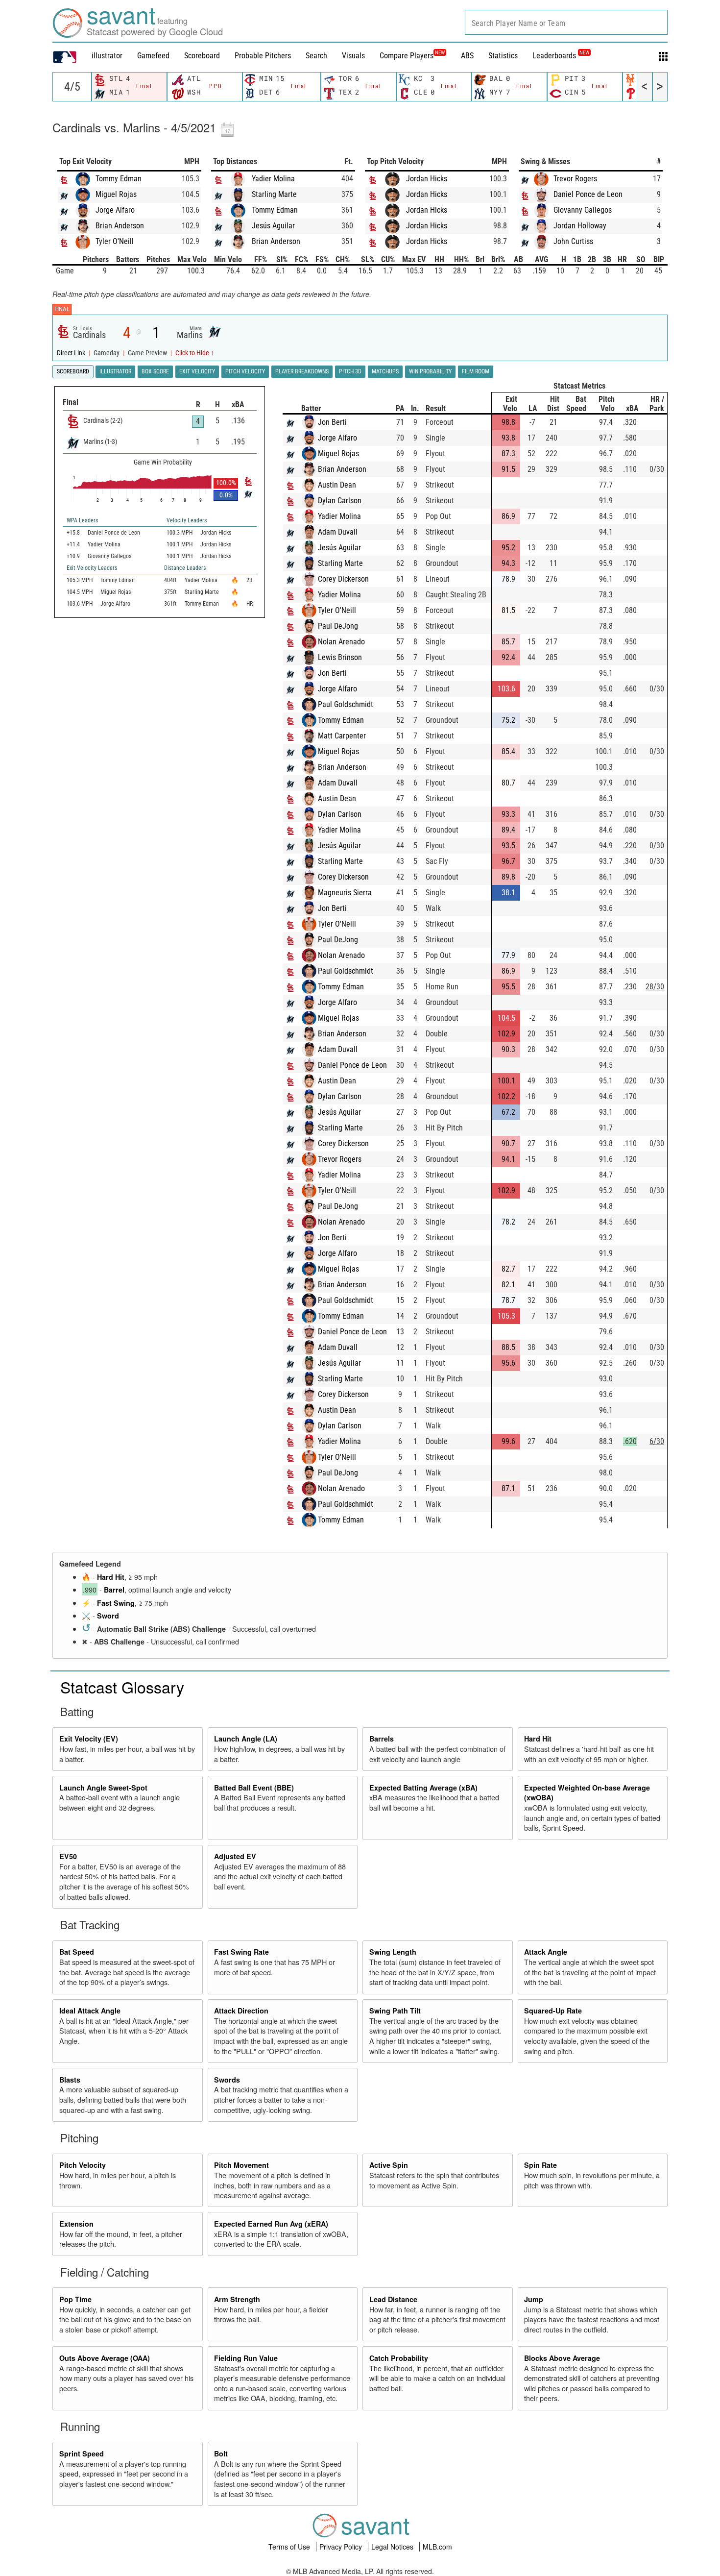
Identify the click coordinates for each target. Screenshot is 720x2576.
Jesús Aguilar (273, 226)
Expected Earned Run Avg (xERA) (271, 2224)
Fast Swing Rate (241, 1952)
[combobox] (566, 22)
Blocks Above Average (562, 2358)
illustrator (107, 56)
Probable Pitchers (263, 56)
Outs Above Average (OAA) (105, 2358)
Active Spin (389, 2165)
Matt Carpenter (342, 736)
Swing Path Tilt (395, 2011)
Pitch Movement (241, 2165)
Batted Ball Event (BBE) (254, 1788)
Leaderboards (561, 56)
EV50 (68, 1856)
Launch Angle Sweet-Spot (103, 1788)
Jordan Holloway (580, 226)
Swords (227, 2080)
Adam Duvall (338, 532)
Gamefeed (153, 56)
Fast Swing (116, 1603)
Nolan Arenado (341, 642)
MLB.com (437, 2547)
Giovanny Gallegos (583, 210)
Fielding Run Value (246, 2358)
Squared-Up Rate (553, 2011)
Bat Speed (77, 1952)
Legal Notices (393, 2547)
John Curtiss (573, 241)
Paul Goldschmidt (346, 704)
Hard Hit (111, 1577)
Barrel (114, 1590)
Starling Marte (274, 194)
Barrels (382, 1739)
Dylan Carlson (340, 501)
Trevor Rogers (575, 179)
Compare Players (407, 56)
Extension (76, 2224)
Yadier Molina (273, 179)
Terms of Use (290, 2547)
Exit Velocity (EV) (89, 1739)
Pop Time (75, 2299)
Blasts (70, 2080)
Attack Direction (241, 2011)
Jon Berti (332, 422)
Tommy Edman (119, 179)
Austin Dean (337, 485)
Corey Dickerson (343, 579)
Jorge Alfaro (115, 210)
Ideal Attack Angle (90, 2011)
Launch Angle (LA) (246, 1739)
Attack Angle (546, 1952)
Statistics (503, 56)
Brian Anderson (120, 226)
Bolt (221, 2453)
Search (316, 56)
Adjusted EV (235, 1856)
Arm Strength (237, 2299)
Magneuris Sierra (345, 893)
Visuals (353, 56)
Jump (534, 2299)
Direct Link (72, 353)
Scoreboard (202, 56)
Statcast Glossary (122, 1687)
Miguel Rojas (116, 194)
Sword (108, 1616)
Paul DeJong (338, 626)
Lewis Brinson (340, 657)
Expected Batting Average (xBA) (423, 1788)
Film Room (476, 371)
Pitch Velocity (83, 2165)
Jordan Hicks (427, 179)
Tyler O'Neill (115, 241)
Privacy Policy (342, 2547)
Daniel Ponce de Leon (588, 194)
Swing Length (393, 1952)
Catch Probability (399, 2358)
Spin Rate (540, 2165)
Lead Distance (393, 2299)
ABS (467, 56)
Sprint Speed (82, 2453)
